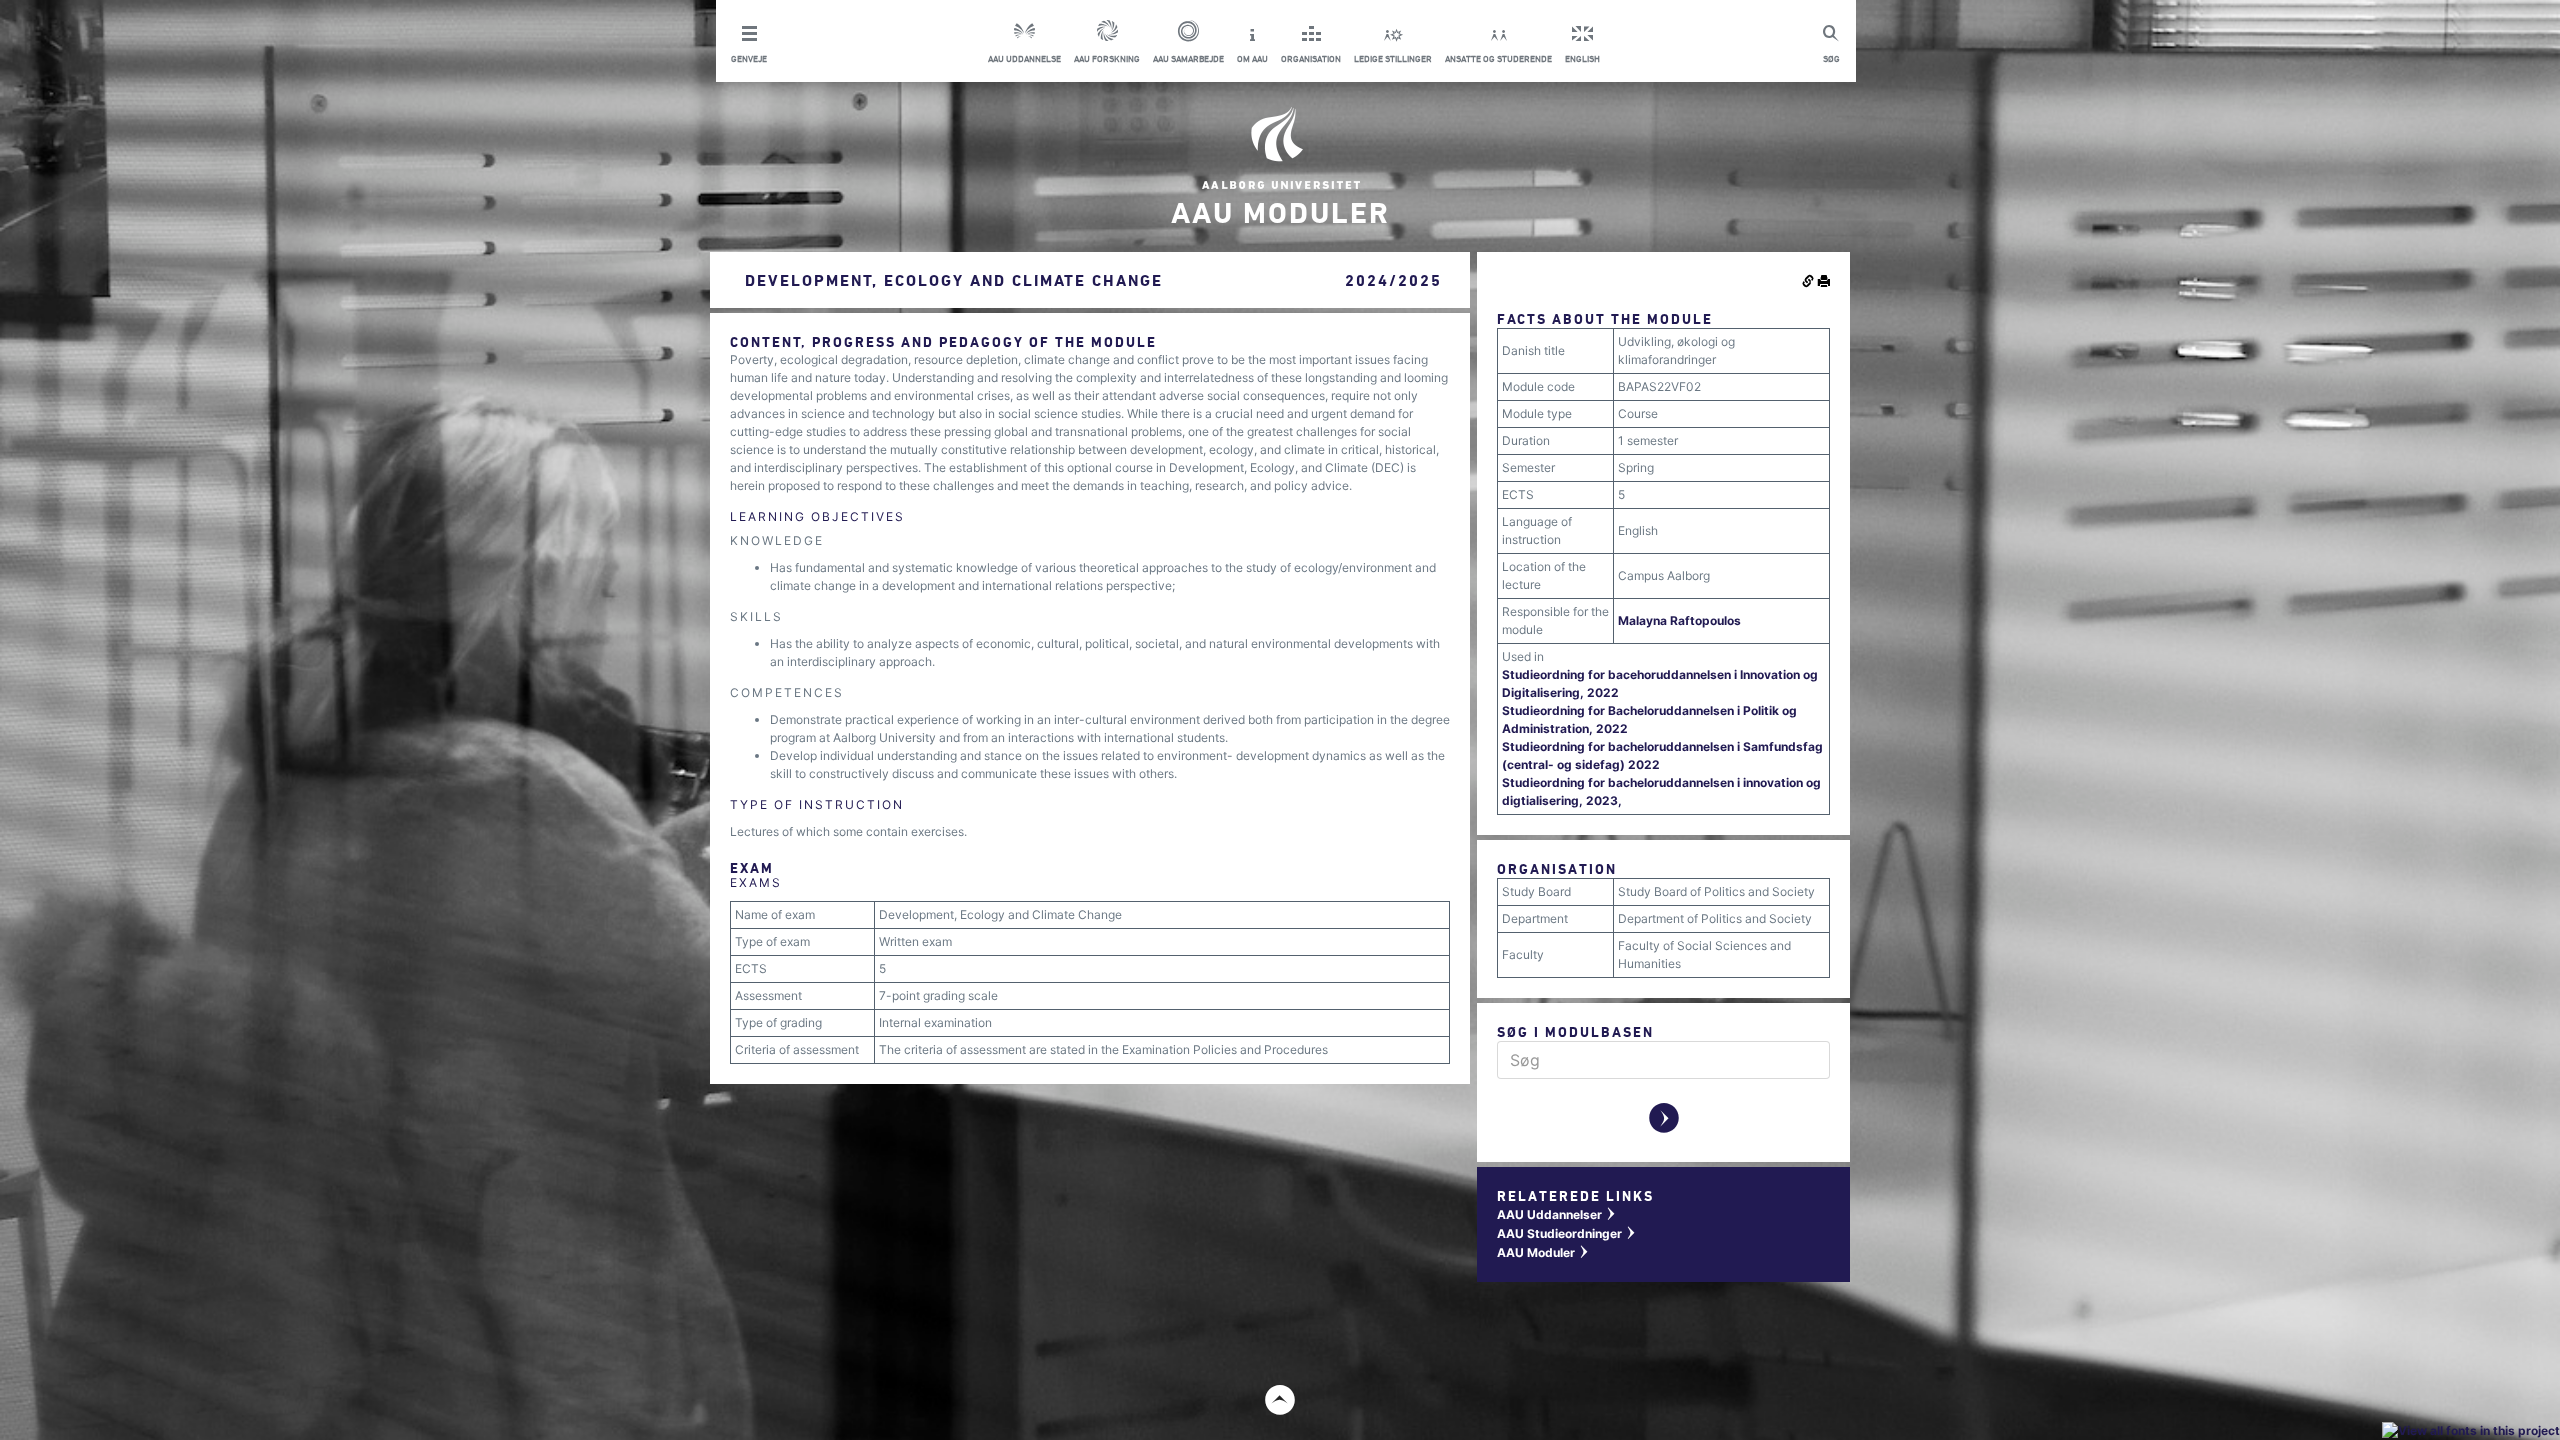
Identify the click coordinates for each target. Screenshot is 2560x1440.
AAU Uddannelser (1557, 1214)
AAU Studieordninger (1567, 1233)
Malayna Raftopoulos (1679, 620)
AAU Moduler (1543, 1252)
